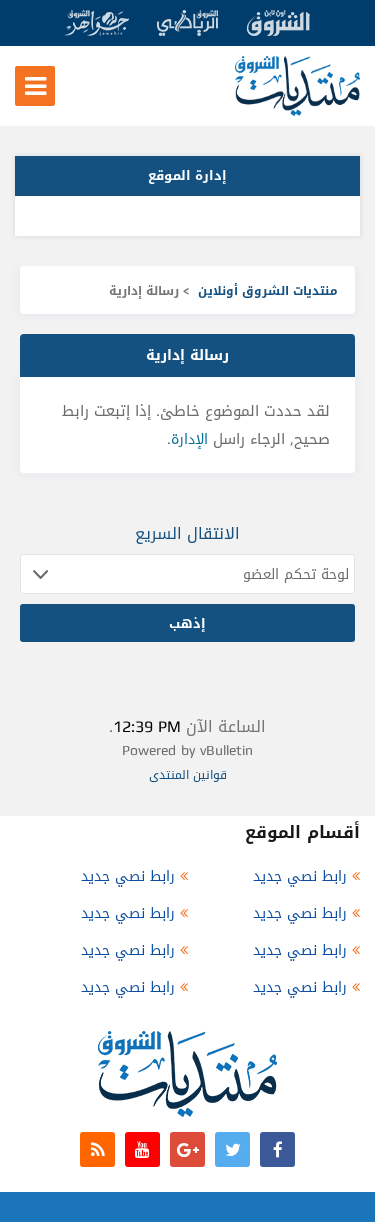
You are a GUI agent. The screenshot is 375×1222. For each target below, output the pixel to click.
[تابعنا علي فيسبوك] (277, 1149)
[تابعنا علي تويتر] (232, 1149)
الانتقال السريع (187, 533)
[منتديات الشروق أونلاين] (297, 111)
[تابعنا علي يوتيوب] (142, 1149)
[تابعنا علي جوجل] (187, 1149)
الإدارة (189, 439)
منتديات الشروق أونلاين (268, 291)
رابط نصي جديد (300, 876)
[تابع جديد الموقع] (97, 1149)
